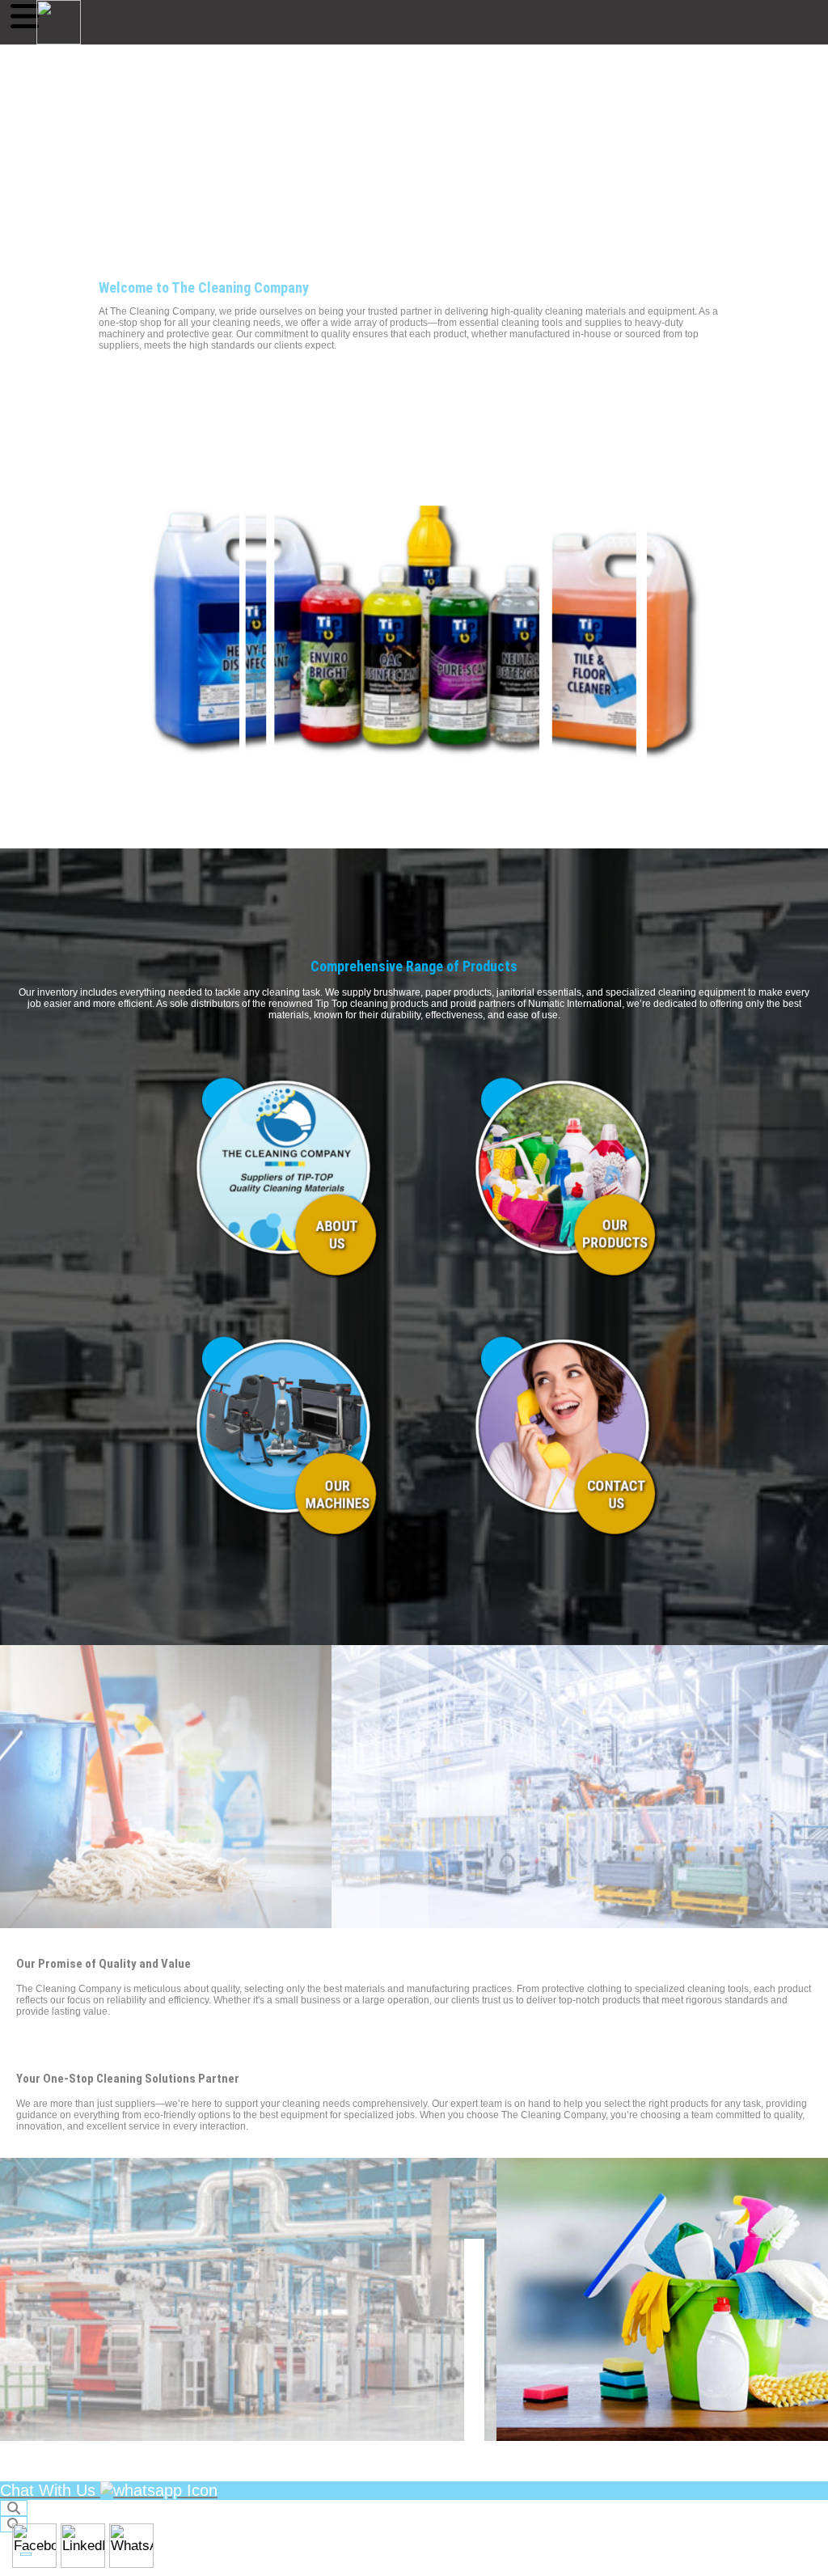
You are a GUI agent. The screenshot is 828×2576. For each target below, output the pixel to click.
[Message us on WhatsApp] (131, 2546)
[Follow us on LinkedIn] (83, 2546)
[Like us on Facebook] (34, 2546)
